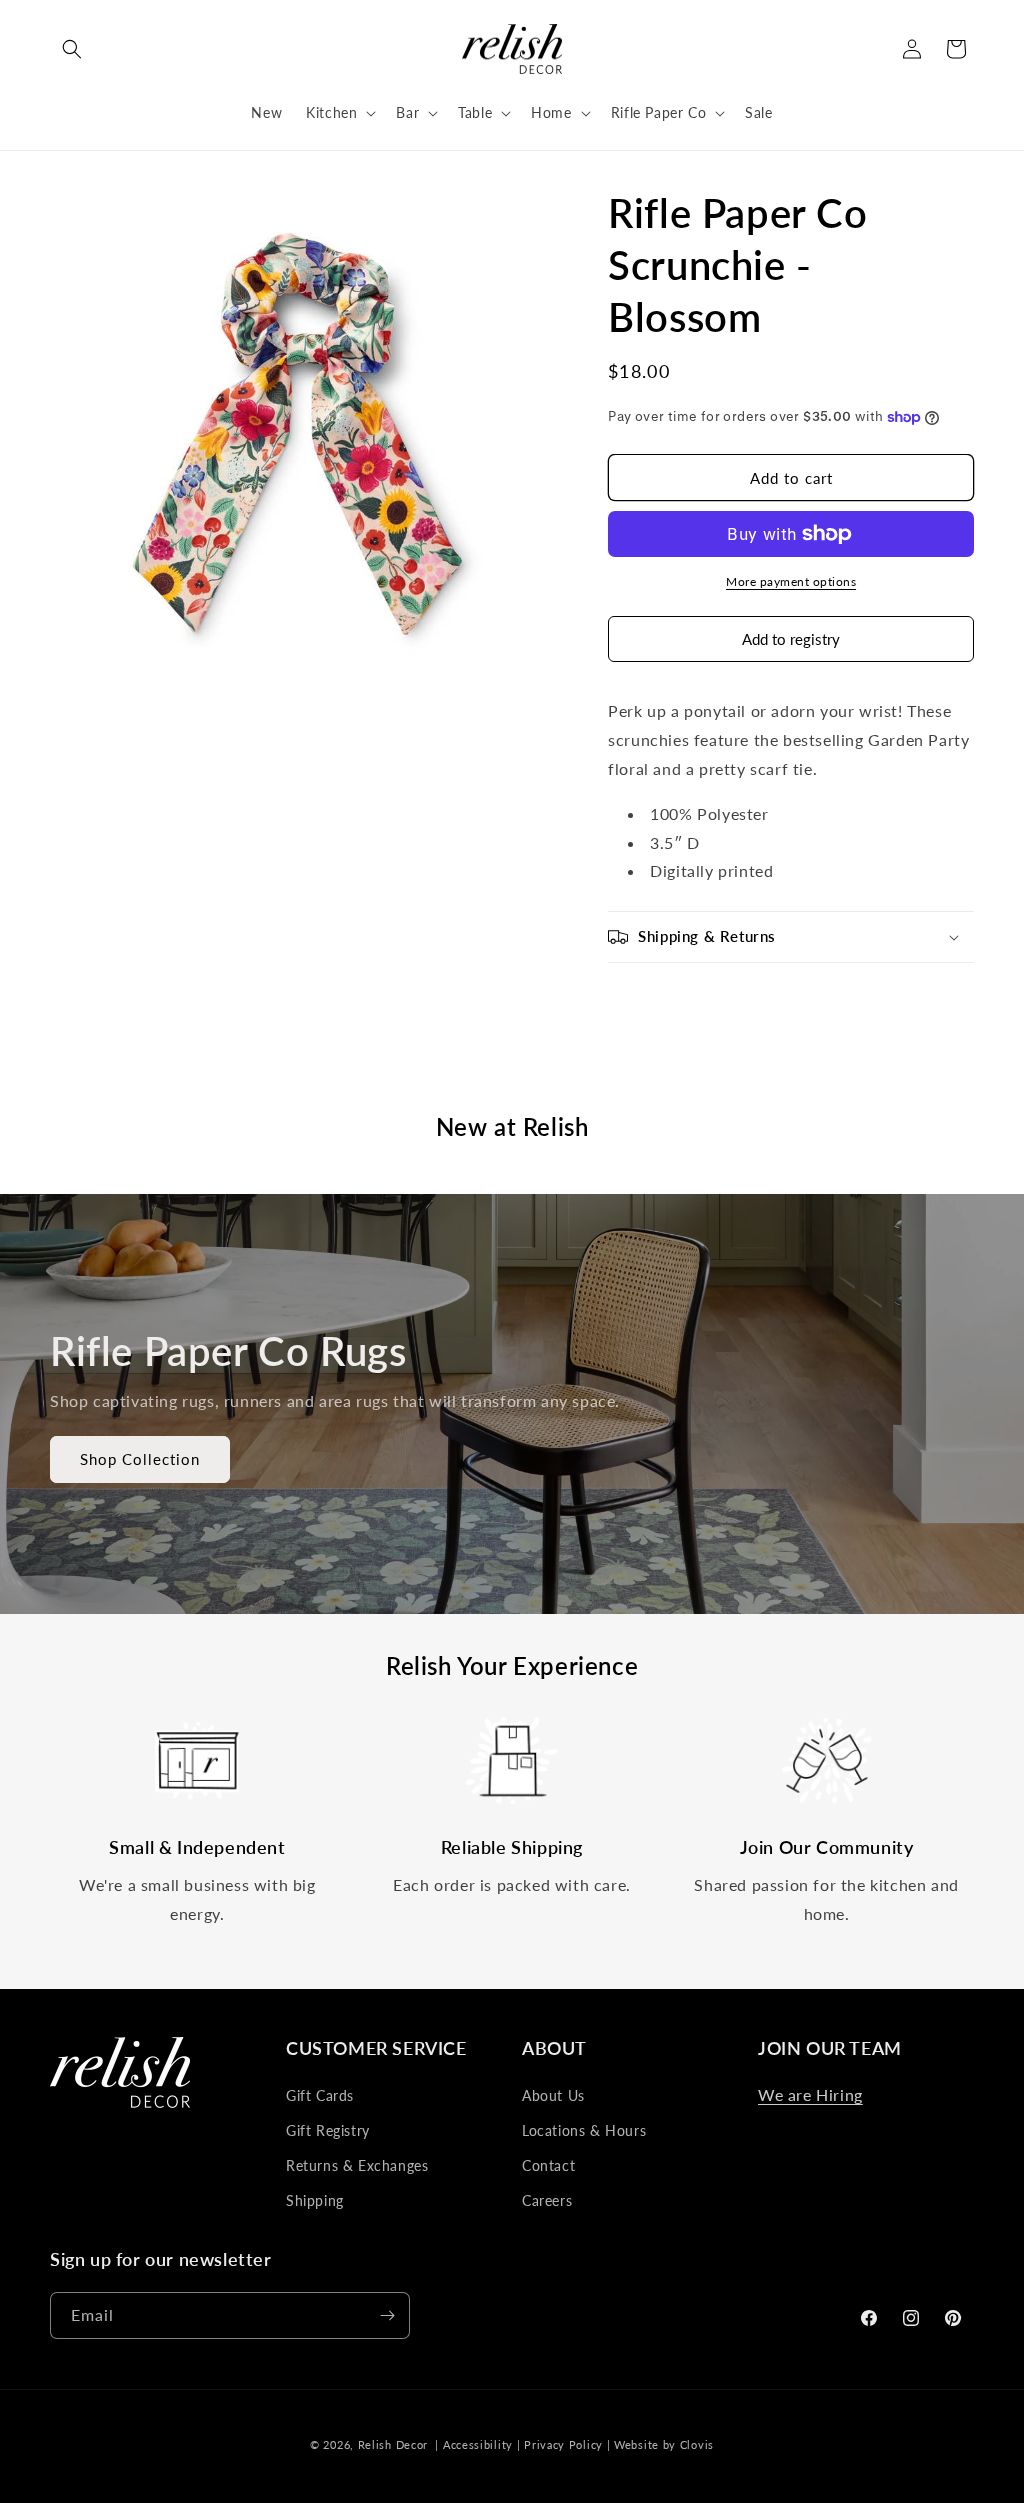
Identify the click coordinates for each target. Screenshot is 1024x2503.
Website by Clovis (664, 2444)
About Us (553, 2095)
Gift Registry (328, 2130)
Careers (547, 2200)
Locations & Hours (584, 2130)
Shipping (315, 2200)
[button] (72, 49)
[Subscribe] (387, 2315)
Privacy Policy (563, 2444)
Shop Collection (140, 1460)
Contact (548, 2165)
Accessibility (478, 2444)
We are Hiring (810, 2094)
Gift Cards (320, 2095)
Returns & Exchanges (357, 2165)
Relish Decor (393, 2444)
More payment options (791, 581)
